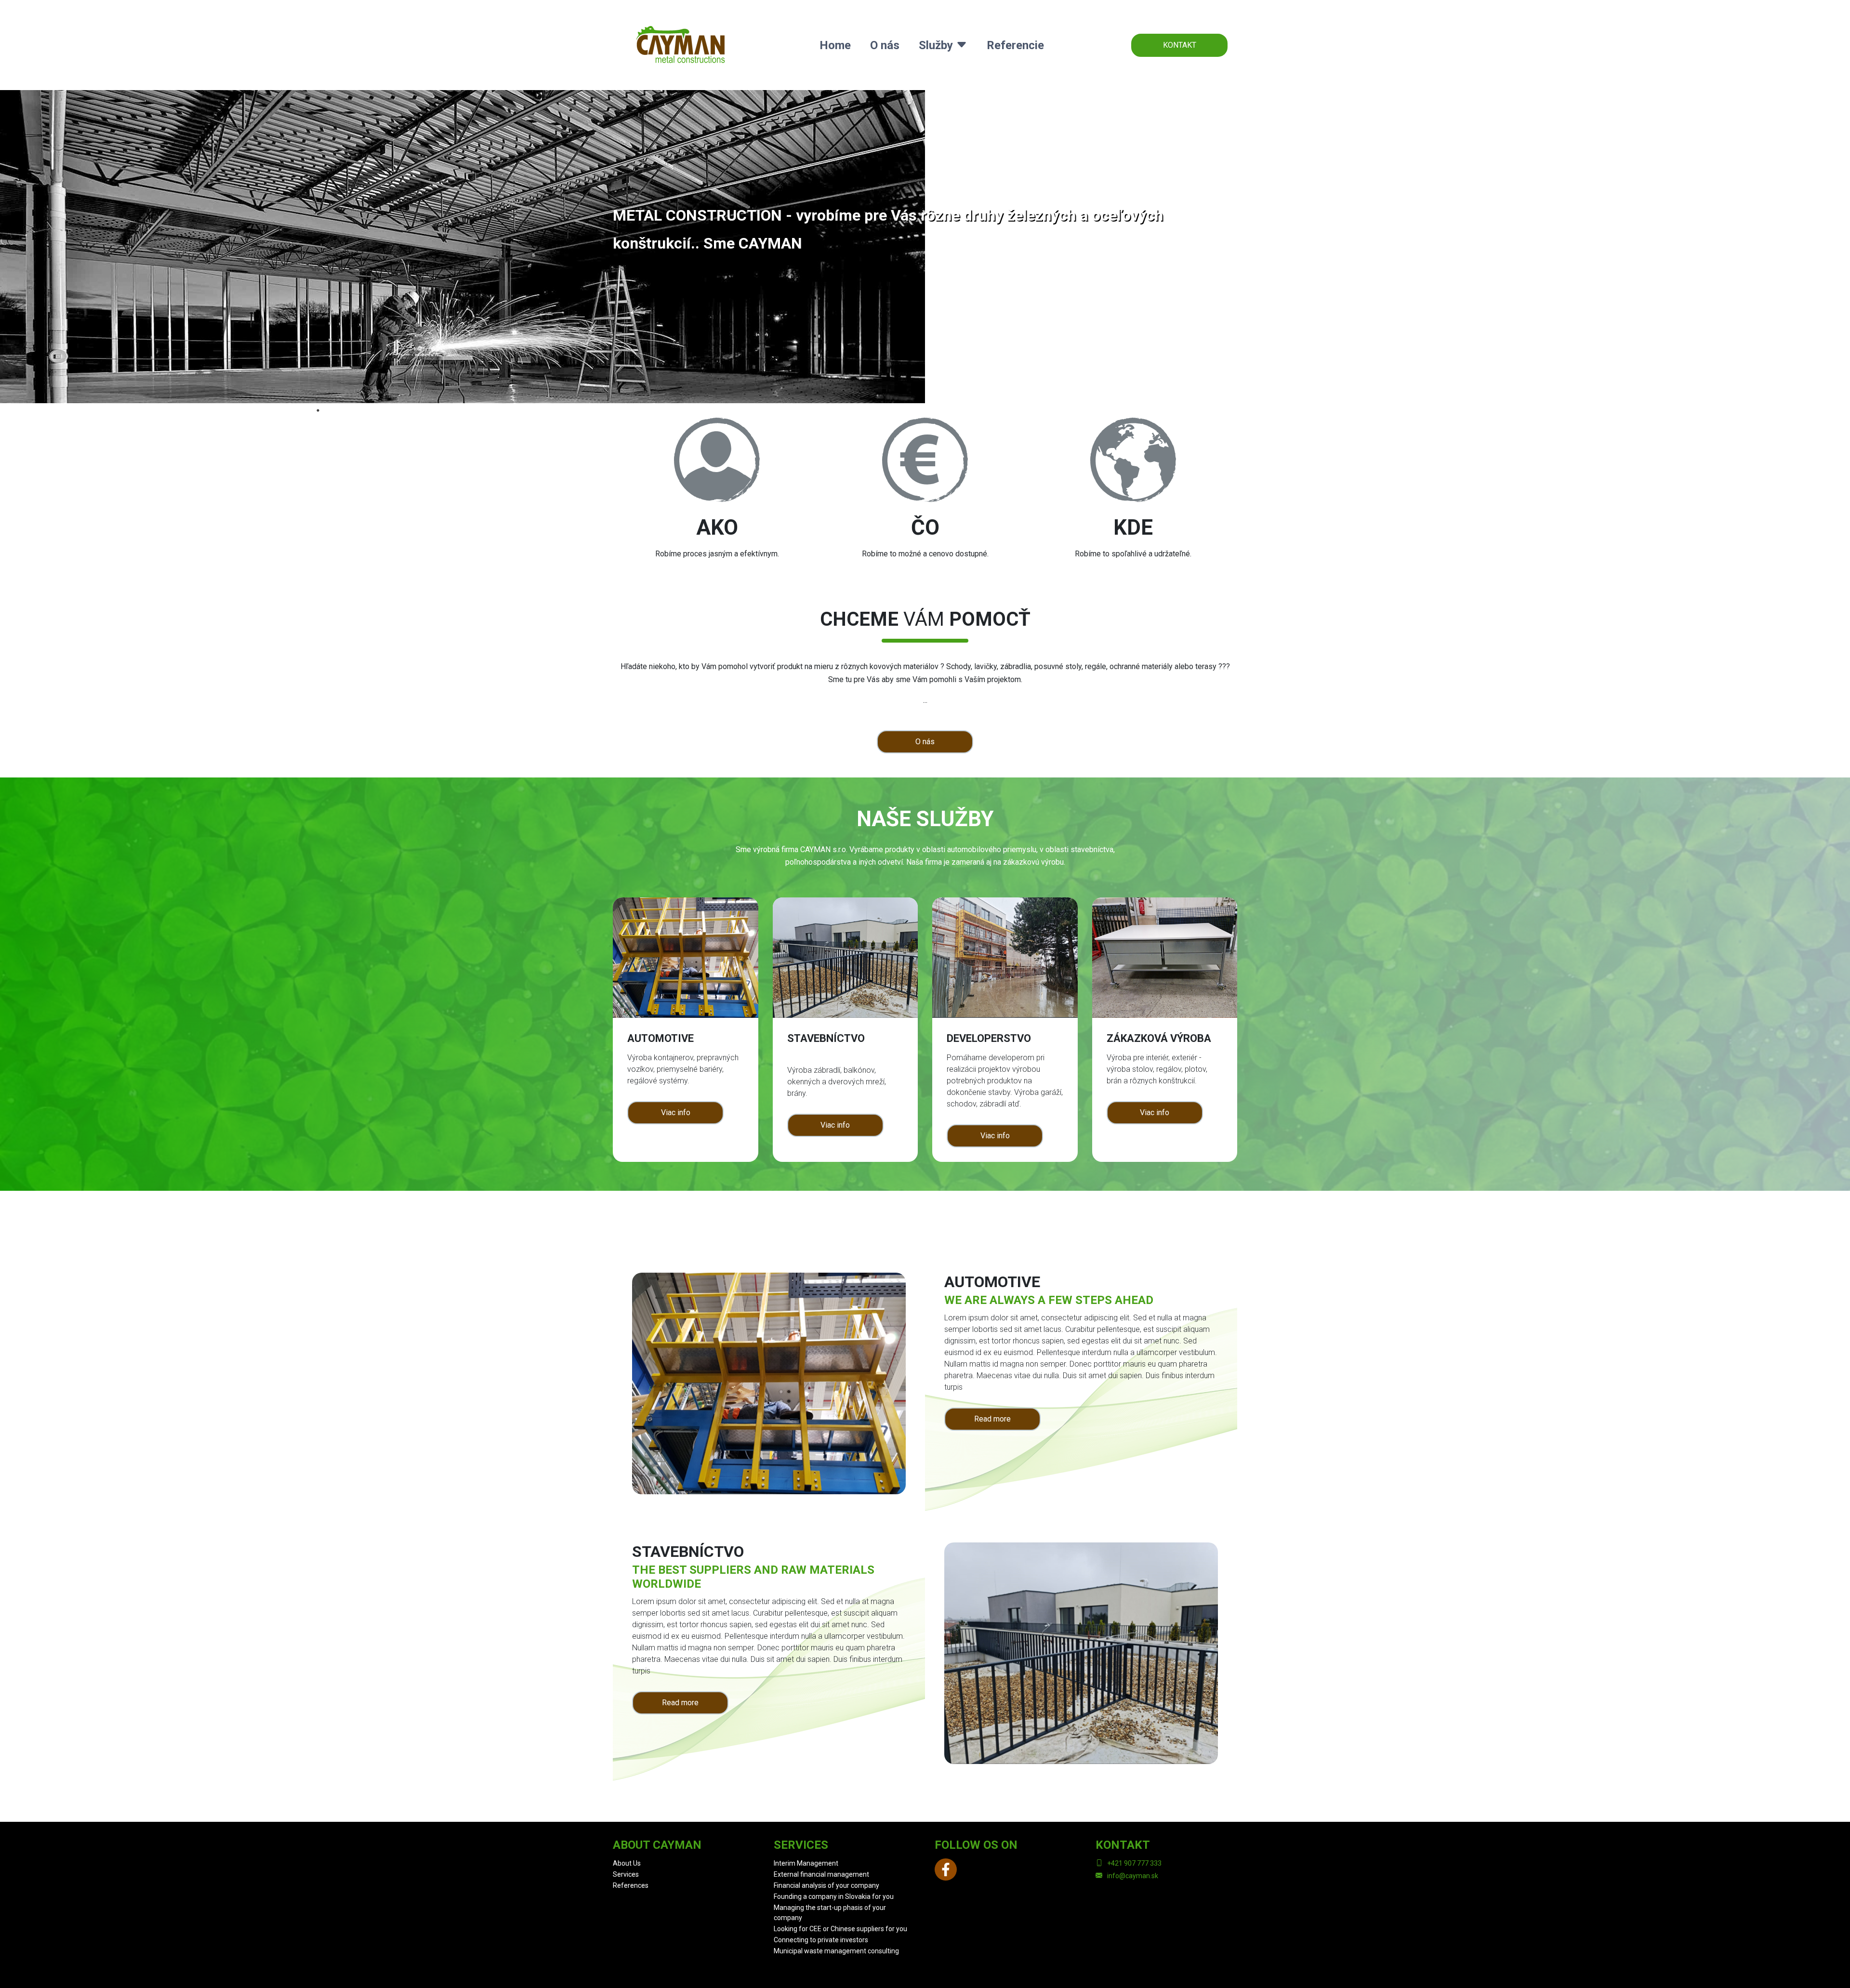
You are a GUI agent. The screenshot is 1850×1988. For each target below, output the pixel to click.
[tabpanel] (925, 247)
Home (835, 45)
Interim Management (806, 1863)
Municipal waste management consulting (836, 1951)
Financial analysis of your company (826, 1885)
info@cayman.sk (1133, 1876)
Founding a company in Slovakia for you (834, 1896)
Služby (937, 45)
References (631, 1885)
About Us (627, 1863)
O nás (885, 45)
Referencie (1015, 45)
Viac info (676, 1112)
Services (626, 1874)
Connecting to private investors (821, 1940)
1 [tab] (318, 410)
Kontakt (1180, 45)
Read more (992, 1419)
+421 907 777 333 (1134, 1863)
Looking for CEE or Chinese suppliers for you (840, 1929)
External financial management (821, 1874)
